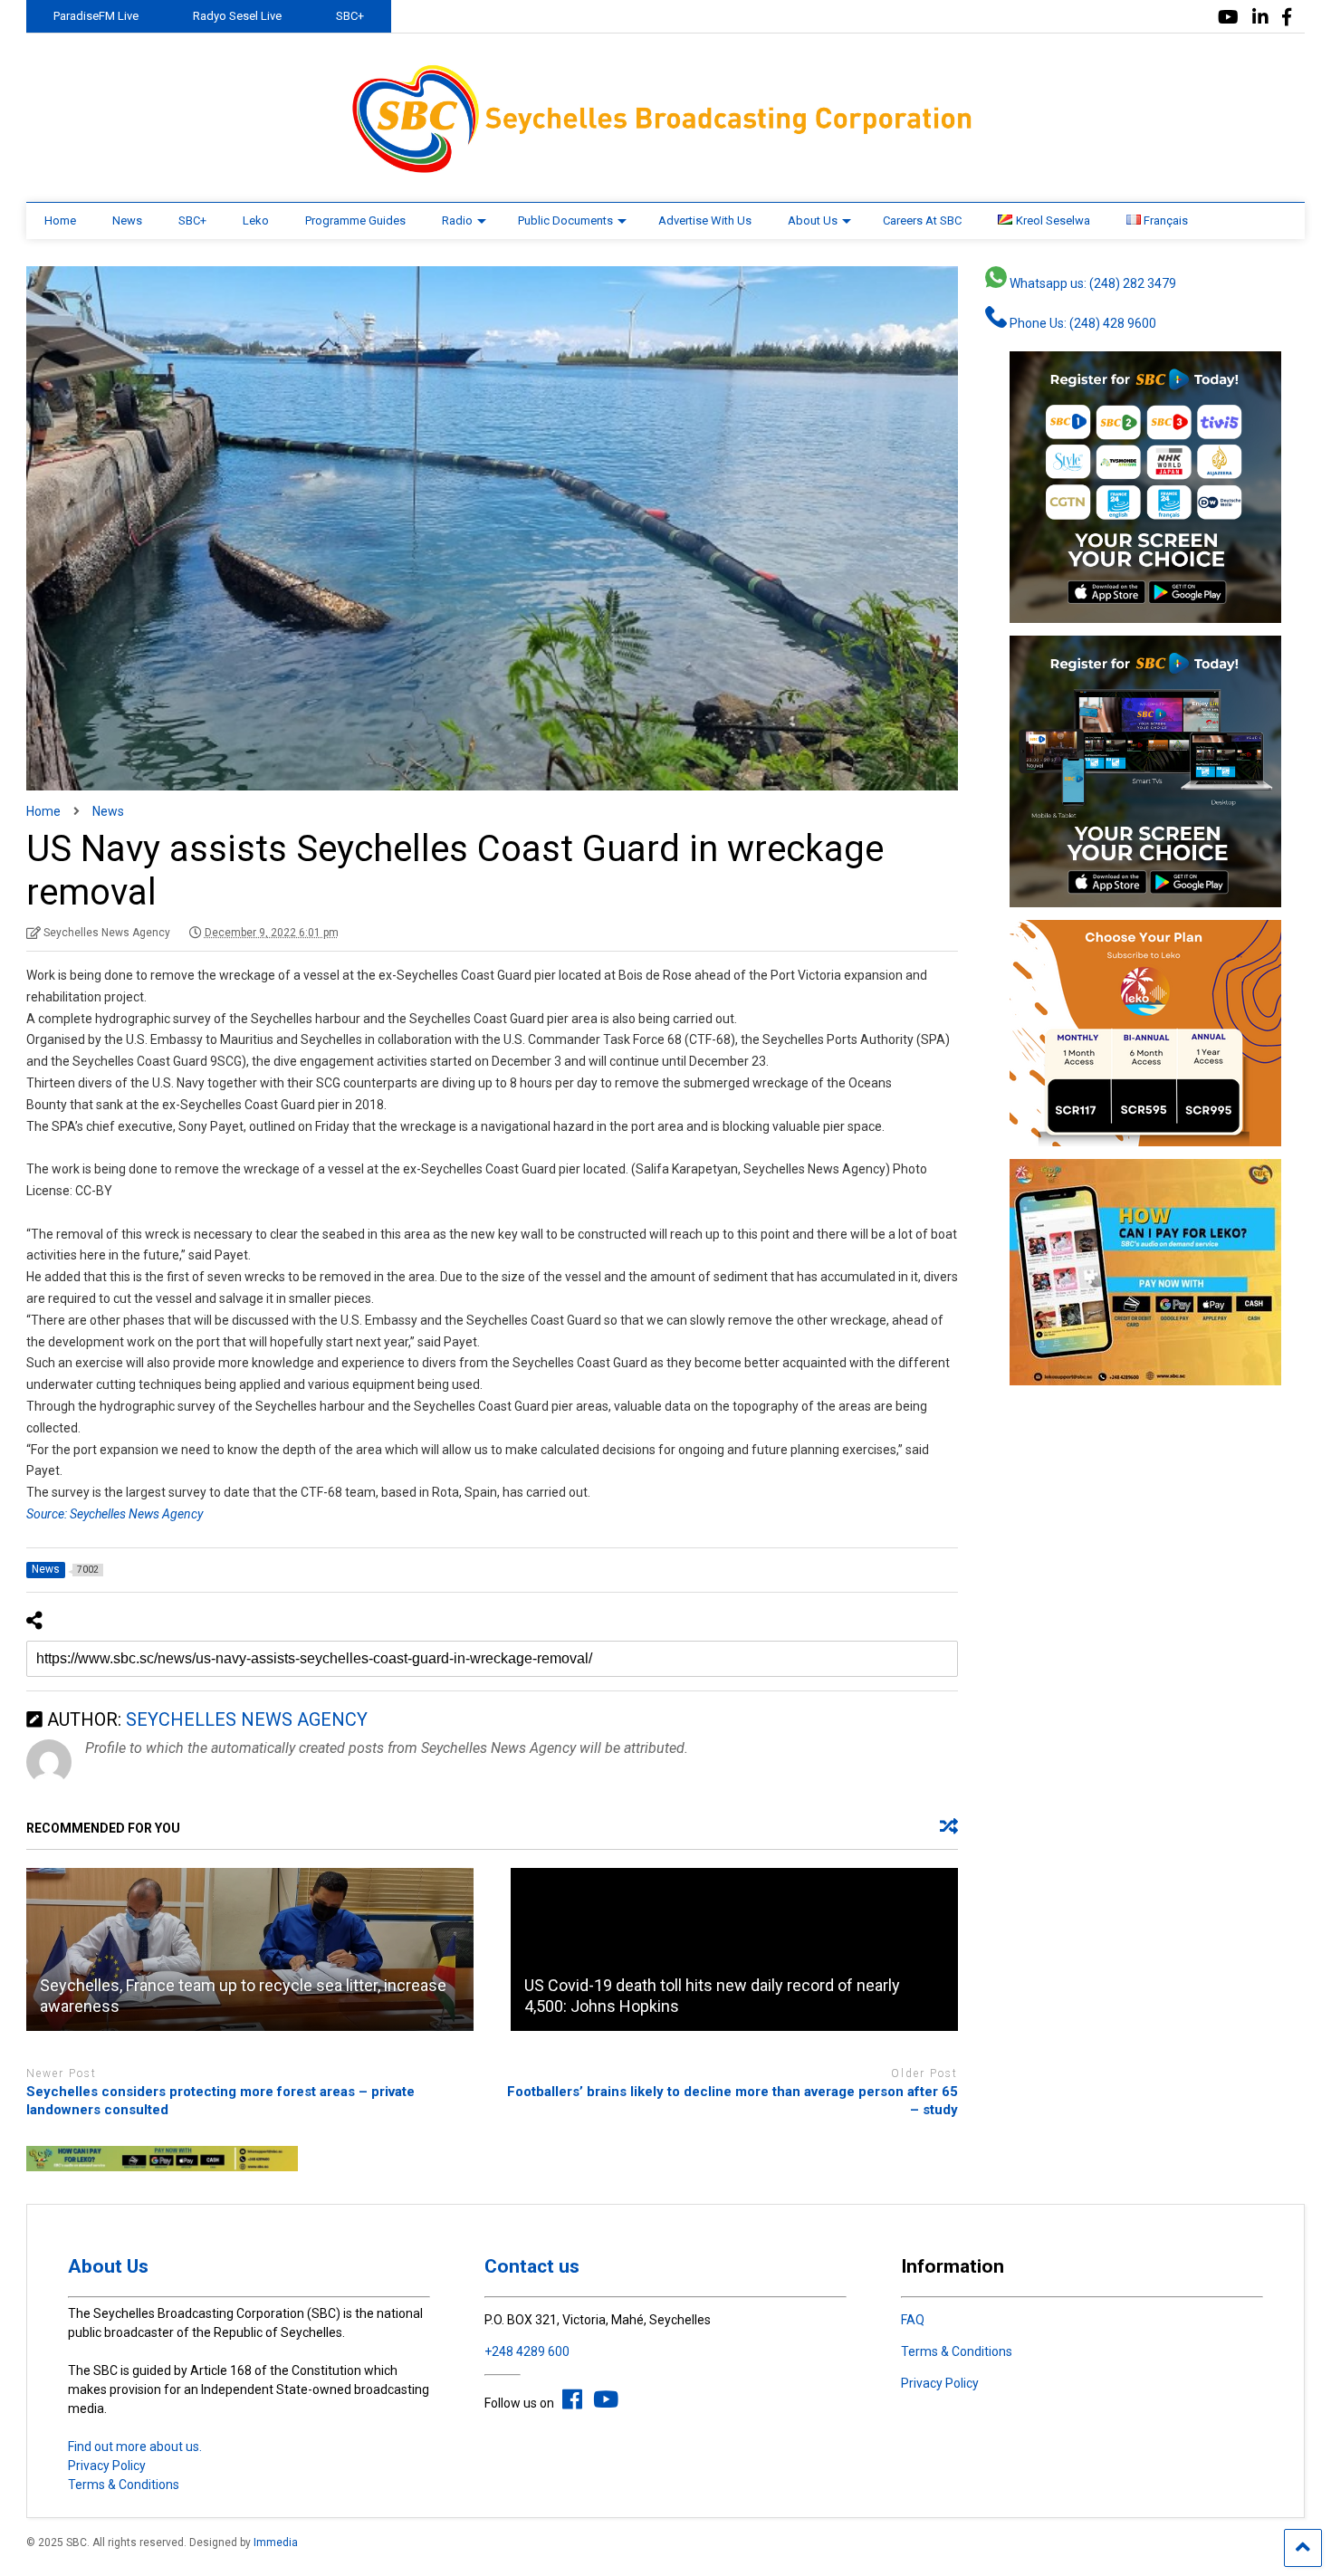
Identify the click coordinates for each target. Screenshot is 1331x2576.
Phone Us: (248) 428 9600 (1082, 323)
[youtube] (1228, 18)
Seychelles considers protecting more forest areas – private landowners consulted (220, 2101)
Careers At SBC (922, 220)
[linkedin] (1260, 18)
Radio (457, 220)
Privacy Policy (107, 2466)
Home (60, 220)
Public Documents (565, 220)
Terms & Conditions (124, 2485)
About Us (813, 220)
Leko (256, 220)
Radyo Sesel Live (237, 16)
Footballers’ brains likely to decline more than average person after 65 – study (733, 2101)
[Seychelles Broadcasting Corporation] (665, 170)
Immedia (276, 2542)
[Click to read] (250, 1949)
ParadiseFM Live (96, 16)
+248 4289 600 (527, 2351)
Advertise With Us (705, 220)
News (127, 220)
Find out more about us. (135, 2447)
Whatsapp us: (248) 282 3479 (1092, 283)
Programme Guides (355, 220)
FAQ (913, 2320)
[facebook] (1287, 18)
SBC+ (350, 16)
